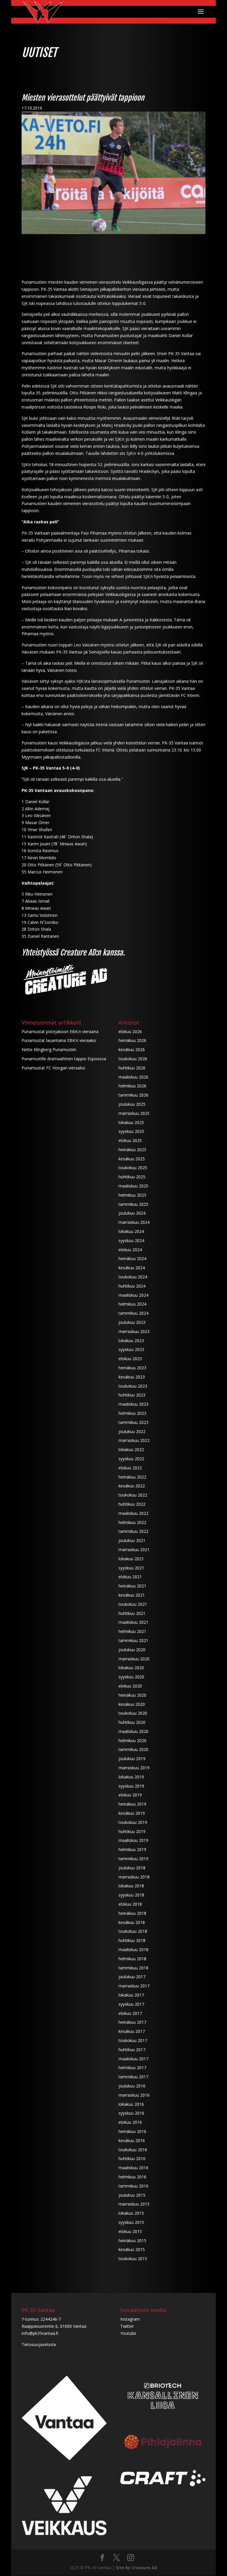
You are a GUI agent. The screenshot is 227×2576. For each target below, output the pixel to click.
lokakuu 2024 (131, 1231)
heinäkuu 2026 (132, 1040)
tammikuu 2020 (133, 1749)
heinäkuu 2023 (132, 1368)
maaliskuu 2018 (133, 1949)
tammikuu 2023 (133, 1422)
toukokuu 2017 (133, 2040)
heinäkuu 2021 (132, 1586)
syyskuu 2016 (131, 2113)
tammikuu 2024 (133, 1313)
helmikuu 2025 (132, 1195)
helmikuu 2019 (132, 1849)
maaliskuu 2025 (133, 1186)
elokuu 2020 (130, 1686)
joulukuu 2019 (132, 1759)
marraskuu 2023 (134, 1331)
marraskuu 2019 (134, 1768)
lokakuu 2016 (131, 2104)
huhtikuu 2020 (132, 1722)
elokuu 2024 (130, 1250)
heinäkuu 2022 (132, 1477)
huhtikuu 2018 (132, 1940)
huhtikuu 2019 (132, 1831)
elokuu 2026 (130, 1031)
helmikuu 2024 (132, 1304)
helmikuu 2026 (132, 1086)
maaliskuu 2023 (133, 1404)
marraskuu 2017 (134, 1986)
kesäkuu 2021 (132, 1595)
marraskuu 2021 (134, 1550)
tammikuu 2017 (133, 2077)
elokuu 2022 (130, 1468)
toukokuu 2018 (133, 1931)
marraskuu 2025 (134, 1113)
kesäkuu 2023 (132, 1377)
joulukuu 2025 (132, 1104)
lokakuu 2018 (131, 1886)
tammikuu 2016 (133, 2186)
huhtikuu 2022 (132, 1504)
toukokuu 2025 (133, 1168)
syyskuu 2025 (131, 1131)
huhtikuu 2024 (132, 1286)
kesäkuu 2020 (132, 1704)
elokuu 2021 (130, 1577)
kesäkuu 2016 (132, 2140)
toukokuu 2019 (133, 1822)
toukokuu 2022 (133, 1495)
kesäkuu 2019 (132, 1813)
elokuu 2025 (130, 1140)
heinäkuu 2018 (132, 1913)
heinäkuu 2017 (132, 2022)
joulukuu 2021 (132, 1540)
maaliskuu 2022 (133, 1513)
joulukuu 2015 (132, 2195)
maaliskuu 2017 (133, 2059)
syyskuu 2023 (131, 1349)
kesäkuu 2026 (132, 1049)
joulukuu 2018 (132, 1868)
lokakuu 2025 (131, 1122)
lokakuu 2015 (131, 2213)
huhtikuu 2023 (132, 1395)
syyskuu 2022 (131, 1459)
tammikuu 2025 (133, 1204)
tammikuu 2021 (133, 1640)
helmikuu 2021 (132, 1631)
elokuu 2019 (130, 1795)
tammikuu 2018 (133, 1968)
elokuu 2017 (130, 2013)
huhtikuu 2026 (132, 1068)
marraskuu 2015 (134, 2204)
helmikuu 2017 (132, 2068)
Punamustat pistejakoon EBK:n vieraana (60, 1031)
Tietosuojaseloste (39, 2344)
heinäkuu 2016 (132, 2131)
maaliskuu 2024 (133, 1295)
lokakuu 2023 (131, 1341)
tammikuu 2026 (133, 1095)
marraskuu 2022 (134, 1440)
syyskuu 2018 (131, 1895)
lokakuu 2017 (131, 1995)
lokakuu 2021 (131, 1559)
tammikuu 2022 (133, 1531)
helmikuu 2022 (132, 1522)
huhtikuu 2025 (132, 1177)
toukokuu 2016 (133, 2150)
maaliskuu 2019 (133, 1840)
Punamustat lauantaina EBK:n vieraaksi (59, 1040)
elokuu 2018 (130, 1904)
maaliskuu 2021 (133, 1622)
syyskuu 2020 (131, 1677)
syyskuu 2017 (131, 2004)
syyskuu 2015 (131, 2222)
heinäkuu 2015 (132, 2241)
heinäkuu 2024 (132, 1258)
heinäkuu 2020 (132, 1695)
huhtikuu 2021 (132, 1613)
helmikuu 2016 (132, 2177)
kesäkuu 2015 (132, 2249)
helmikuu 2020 (132, 1741)
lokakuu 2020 (131, 1668)
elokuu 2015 (130, 2231)
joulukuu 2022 (132, 1431)
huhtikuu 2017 (132, 2050)
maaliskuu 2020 (133, 1731)
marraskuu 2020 (134, 1659)
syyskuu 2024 (131, 1240)
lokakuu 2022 (131, 1449)
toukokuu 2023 (133, 1386)
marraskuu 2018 (134, 1877)
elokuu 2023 (130, 1359)
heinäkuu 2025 (132, 1150)
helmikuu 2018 (132, 1959)
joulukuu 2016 (132, 2086)
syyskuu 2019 (131, 1786)
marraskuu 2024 (134, 1222)
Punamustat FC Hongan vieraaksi (53, 1068)
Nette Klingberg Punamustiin (49, 1049)
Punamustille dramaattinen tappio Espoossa (64, 1059)
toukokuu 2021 (133, 1604)
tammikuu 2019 (133, 1859)
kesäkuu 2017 (132, 2031)
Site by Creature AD (137, 2568)
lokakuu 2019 (131, 1777)
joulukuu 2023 (132, 1322)
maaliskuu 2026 (133, 1077)
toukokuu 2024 (133, 1277)
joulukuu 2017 (132, 1977)
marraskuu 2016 (134, 2095)
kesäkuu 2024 (132, 1268)
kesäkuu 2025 (132, 1159)
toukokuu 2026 (133, 1059)
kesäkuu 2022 (132, 1486)
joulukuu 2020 (132, 1650)
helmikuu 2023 (132, 1413)
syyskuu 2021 (131, 1568)
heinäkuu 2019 (132, 1804)
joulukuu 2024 (132, 1213)
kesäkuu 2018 (132, 1922)
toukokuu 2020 (133, 1713)
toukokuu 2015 (133, 2259)
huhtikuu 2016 (132, 2158)
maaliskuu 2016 (133, 2168)
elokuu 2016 (130, 2122)
